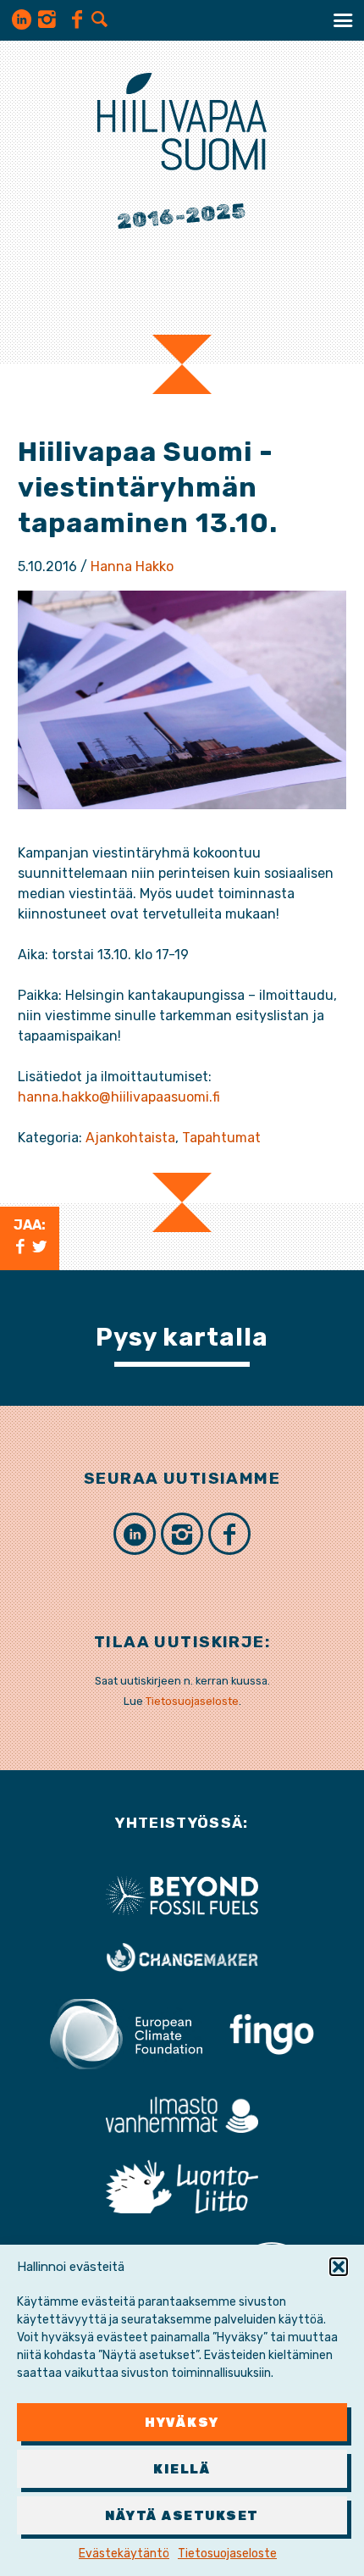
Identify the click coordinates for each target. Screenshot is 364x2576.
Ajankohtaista (130, 1138)
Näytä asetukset (182, 2516)
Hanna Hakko (132, 566)
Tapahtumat (221, 1138)
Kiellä (182, 2469)
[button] (339, 2267)
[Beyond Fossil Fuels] (182, 1894)
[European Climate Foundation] (126, 2033)
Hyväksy (182, 2423)
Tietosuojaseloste (227, 2554)
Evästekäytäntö (124, 2554)
